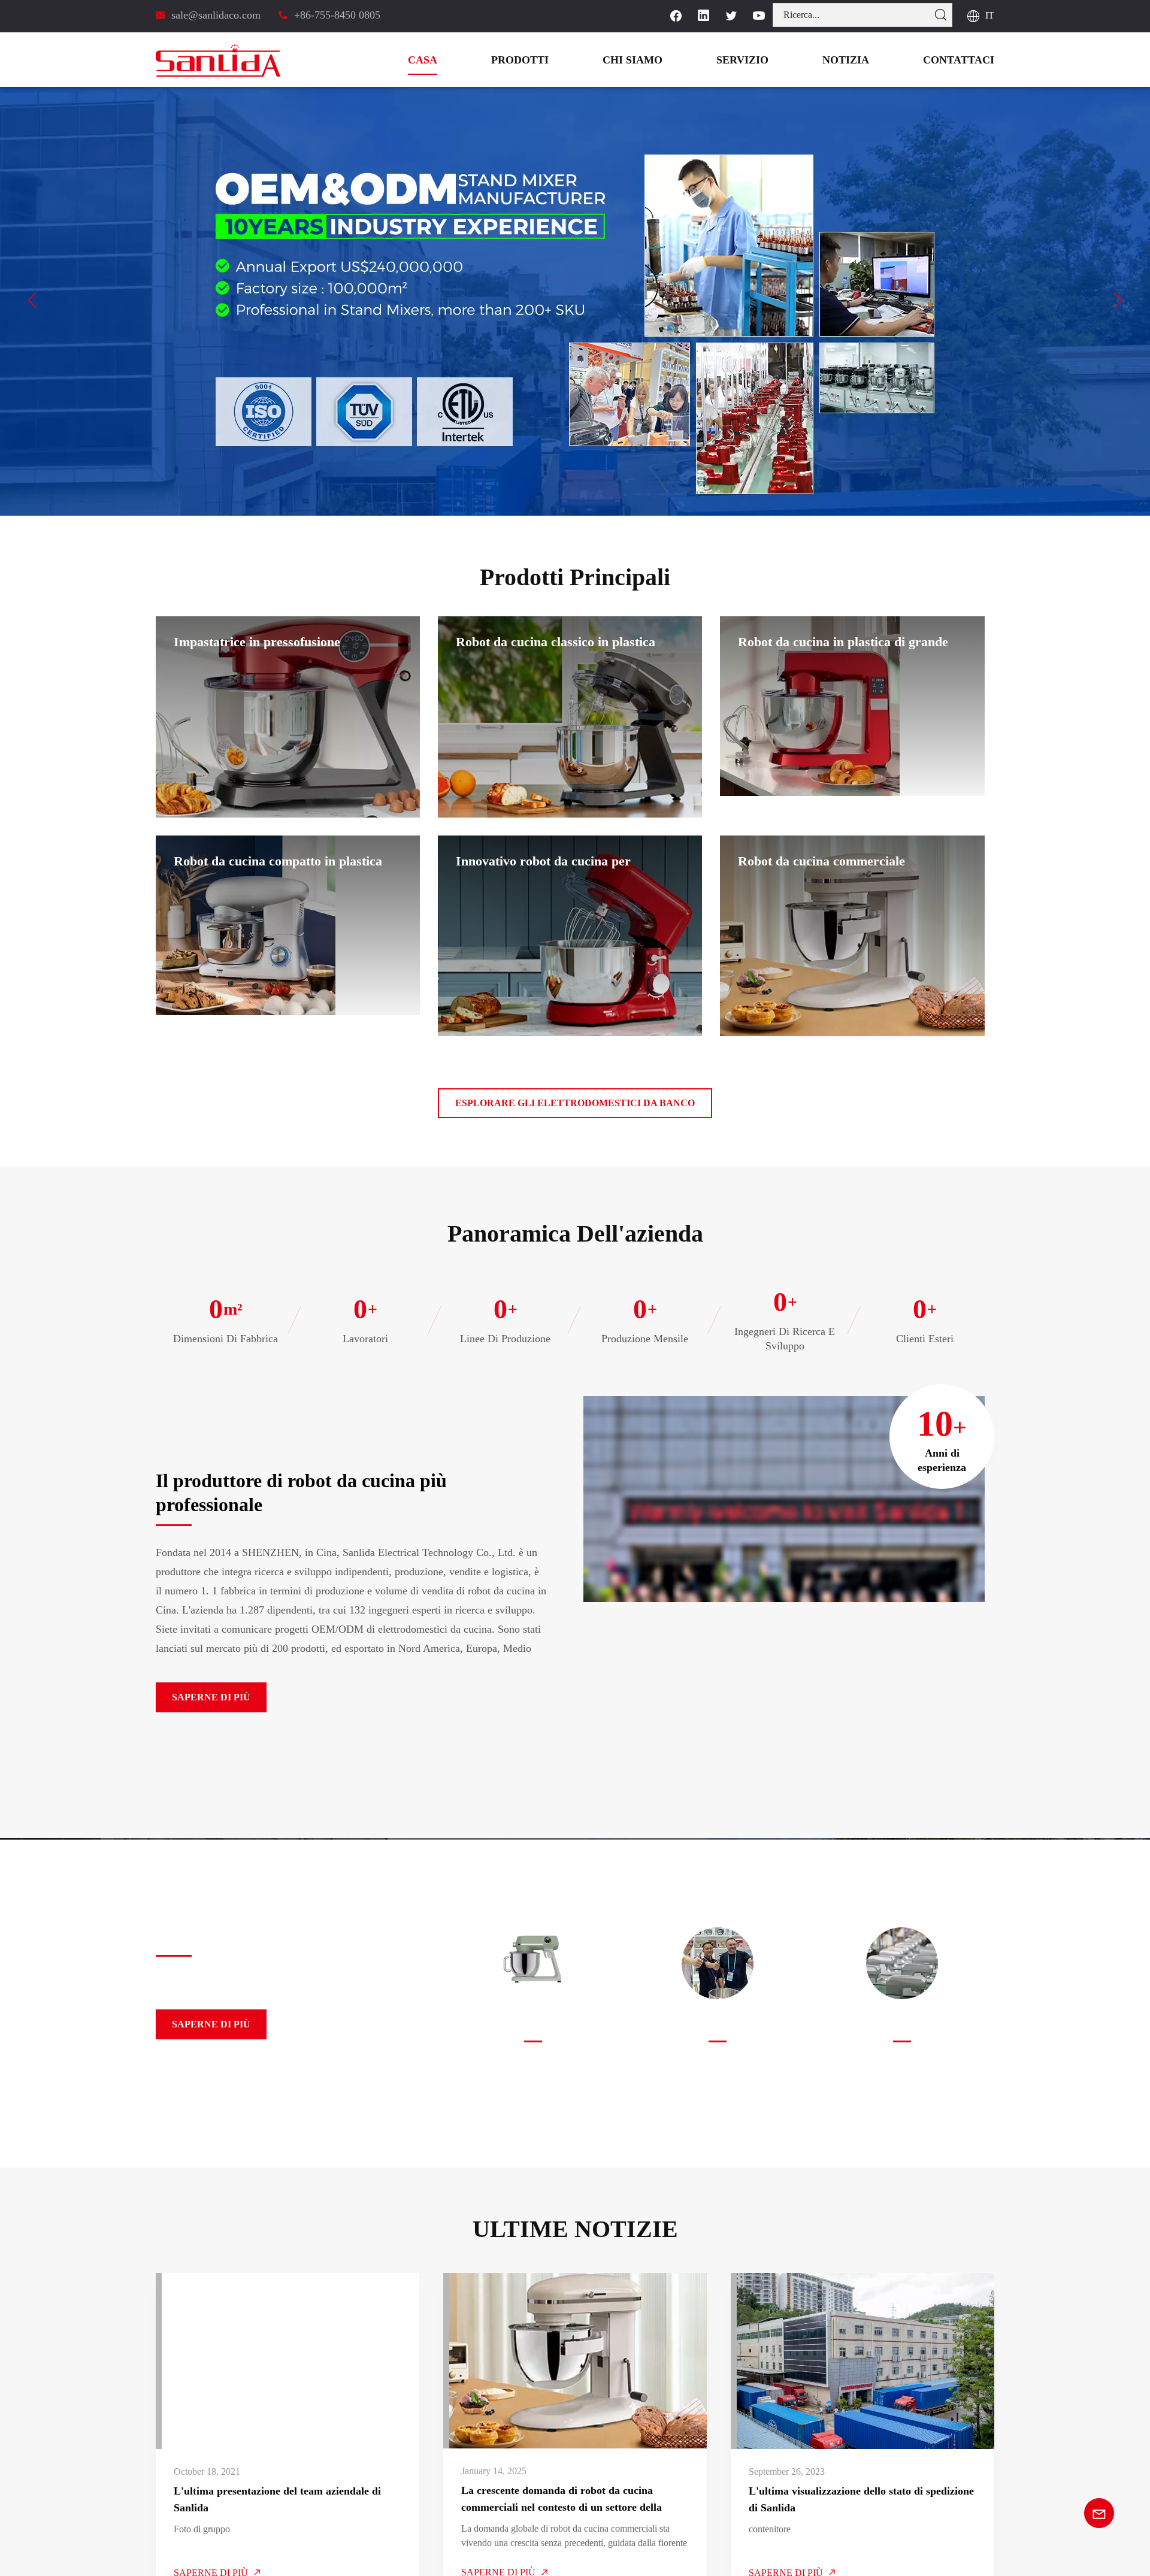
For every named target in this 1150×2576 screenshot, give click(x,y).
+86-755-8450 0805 (335, 15)
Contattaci (966, 60)
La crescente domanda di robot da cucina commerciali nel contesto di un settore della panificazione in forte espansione (559, 2500)
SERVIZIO (772, 60)
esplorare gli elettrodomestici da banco (575, 1103)
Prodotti (571, 60)
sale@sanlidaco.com (217, 15)
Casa (482, 60)
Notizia (865, 60)
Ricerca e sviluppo (533, 2026)
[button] (32, 300)
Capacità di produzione (902, 2026)
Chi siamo (673, 60)
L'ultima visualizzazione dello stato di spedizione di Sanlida (862, 2499)
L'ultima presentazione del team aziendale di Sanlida (274, 2499)
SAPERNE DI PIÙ (204, 1697)
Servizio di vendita (717, 2026)
